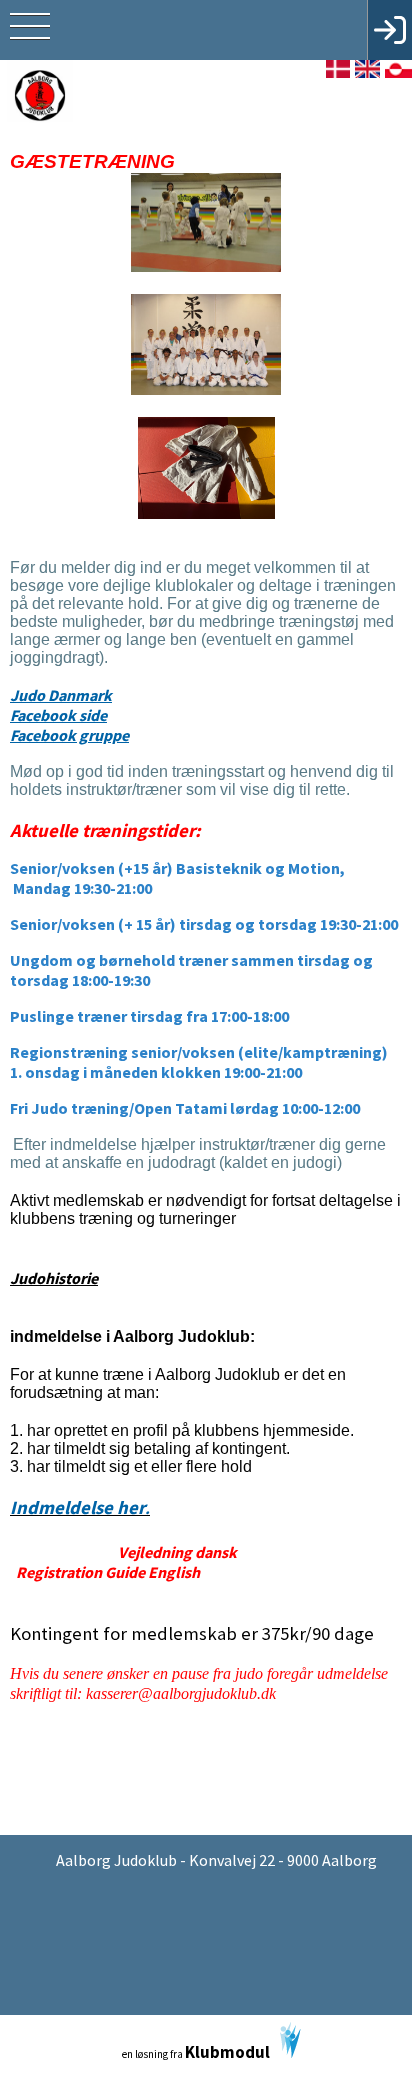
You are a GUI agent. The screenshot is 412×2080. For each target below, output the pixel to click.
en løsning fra (196, 2052)
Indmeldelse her (80, 1507)
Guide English (152, 1572)
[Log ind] (389, 30)
